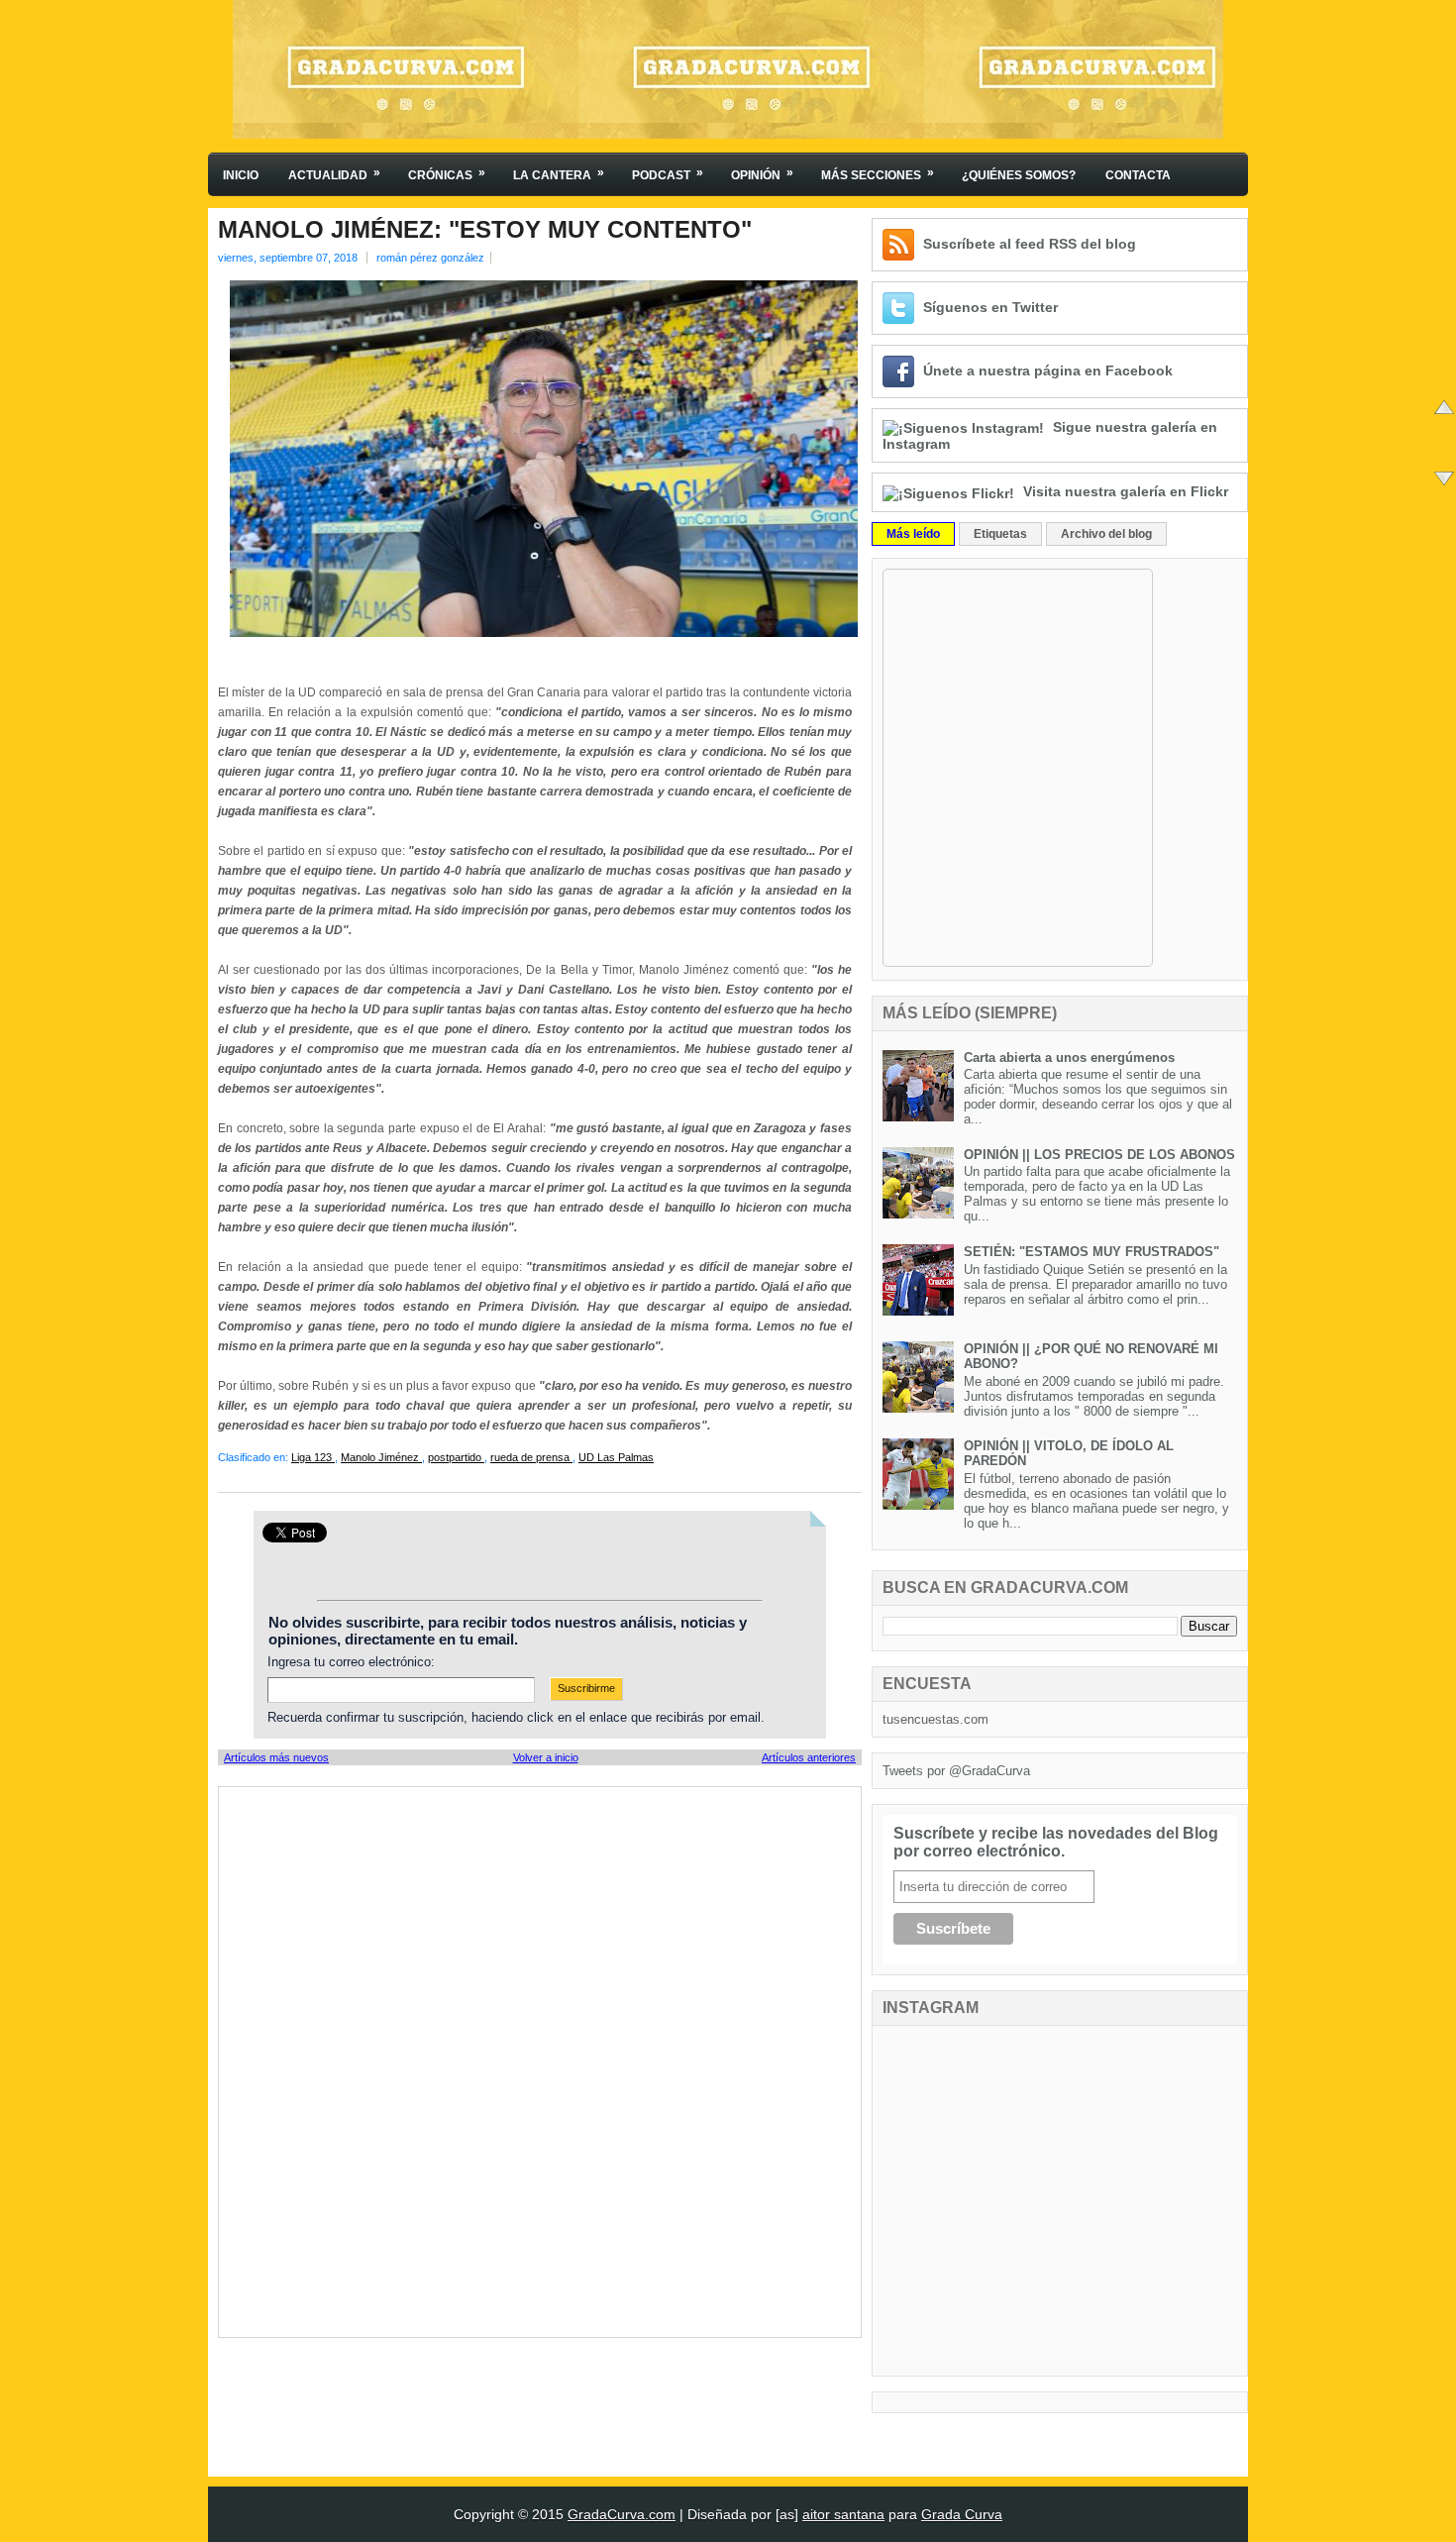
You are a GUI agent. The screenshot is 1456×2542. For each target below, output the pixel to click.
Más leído (913, 534)
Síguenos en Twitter (990, 307)
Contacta (1138, 175)
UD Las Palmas (616, 1457)
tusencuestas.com (936, 1719)
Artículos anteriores (809, 1757)
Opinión (762, 174)
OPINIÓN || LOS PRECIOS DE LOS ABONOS (1099, 1155)
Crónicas (447, 174)
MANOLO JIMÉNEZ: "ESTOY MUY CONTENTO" (485, 230)
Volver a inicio (546, 1757)
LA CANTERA (559, 174)
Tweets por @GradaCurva (956, 1771)
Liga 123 (313, 1457)
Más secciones (878, 174)
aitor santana (843, 2514)
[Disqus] (540, 2061)
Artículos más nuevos (276, 1757)
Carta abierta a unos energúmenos (1069, 1058)
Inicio (241, 175)
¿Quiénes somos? (1019, 175)
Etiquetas (1000, 534)
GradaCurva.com (622, 2514)
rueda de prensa (531, 1457)
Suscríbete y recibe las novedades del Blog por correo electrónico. (1056, 1842)
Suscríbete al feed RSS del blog (1030, 244)
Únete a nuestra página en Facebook (1048, 371)
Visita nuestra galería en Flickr (1126, 491)
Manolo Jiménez (381, 1457)
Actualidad (334, 174)
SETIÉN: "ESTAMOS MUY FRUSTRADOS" (1092, 1252)
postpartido (456, 1457)
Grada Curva (962, 2514)
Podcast (668, 174)
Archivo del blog (1106, 534)
